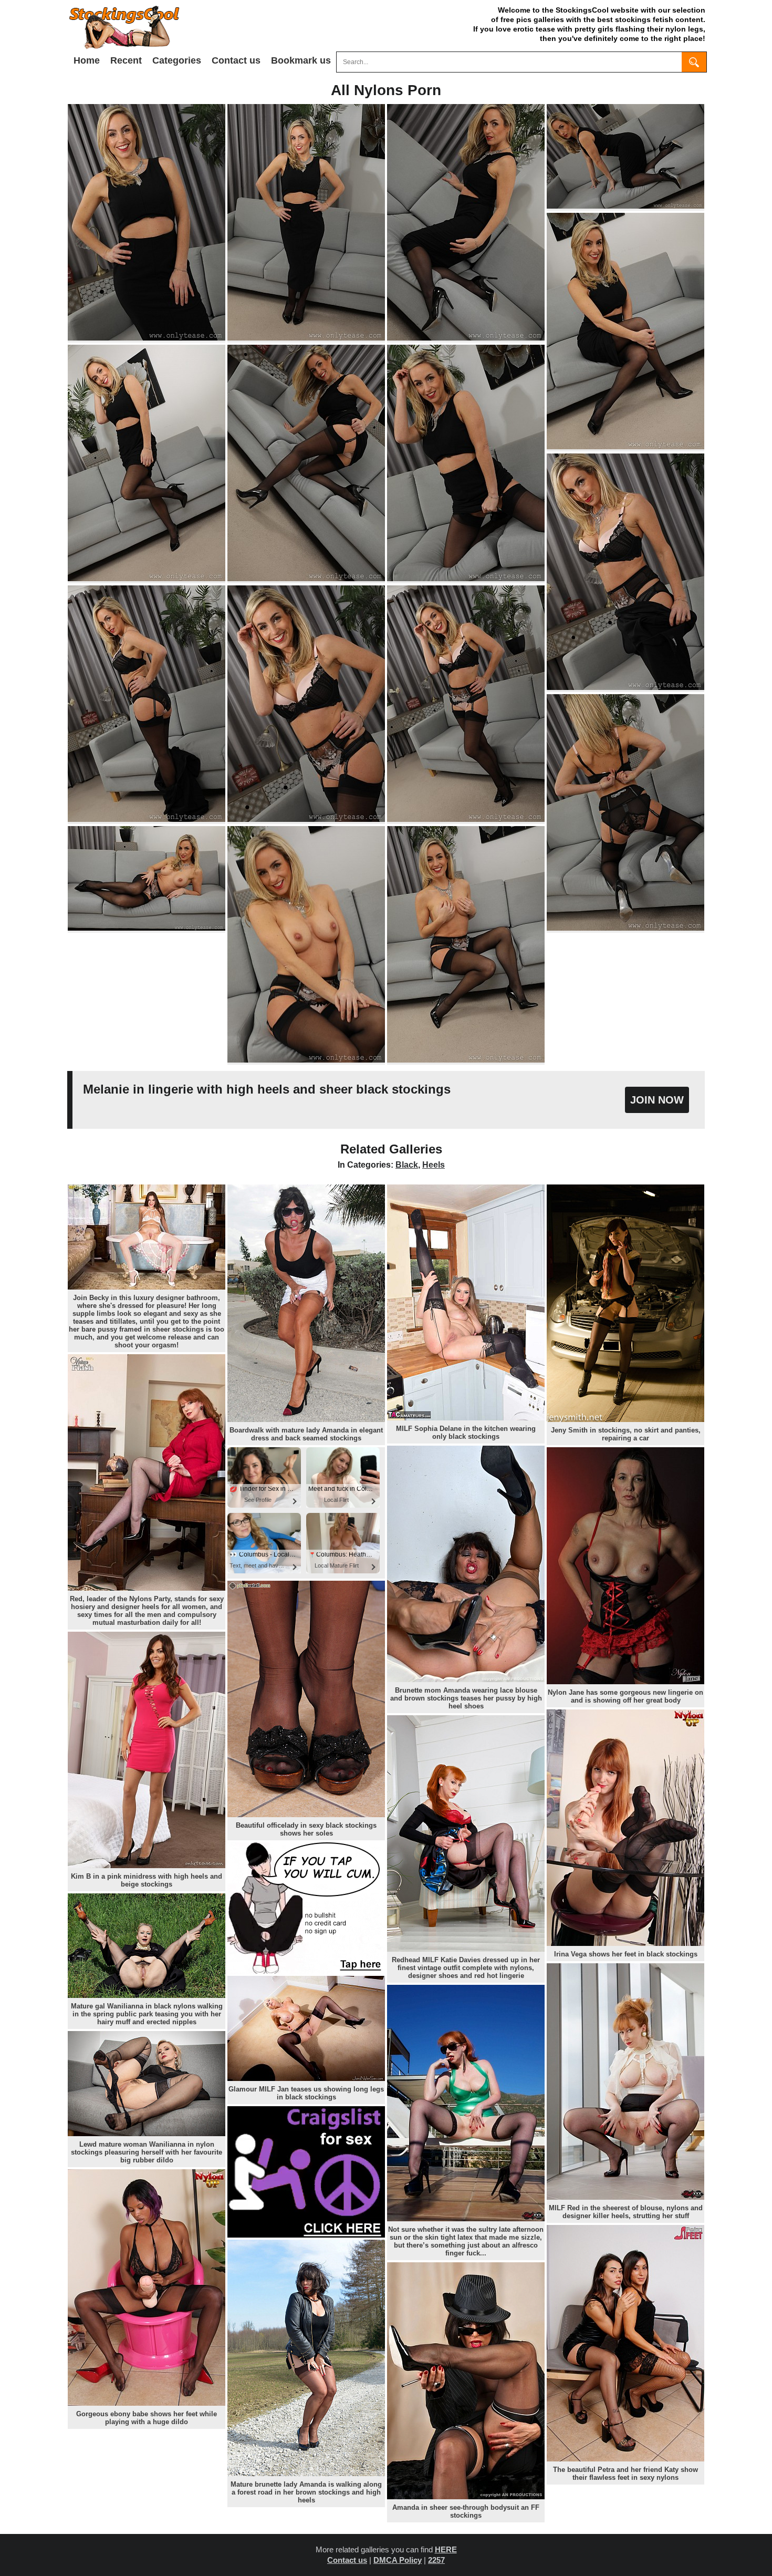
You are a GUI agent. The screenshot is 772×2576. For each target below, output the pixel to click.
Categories (177, 60)
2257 (436, 2560)
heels (434, 1165)
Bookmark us (301, 60)
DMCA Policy (398, 2560)
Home (87, 60)
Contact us (236, 60)
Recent (126, 60)
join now (657, 1100)
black (407, 1165)
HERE (446, 2549)
